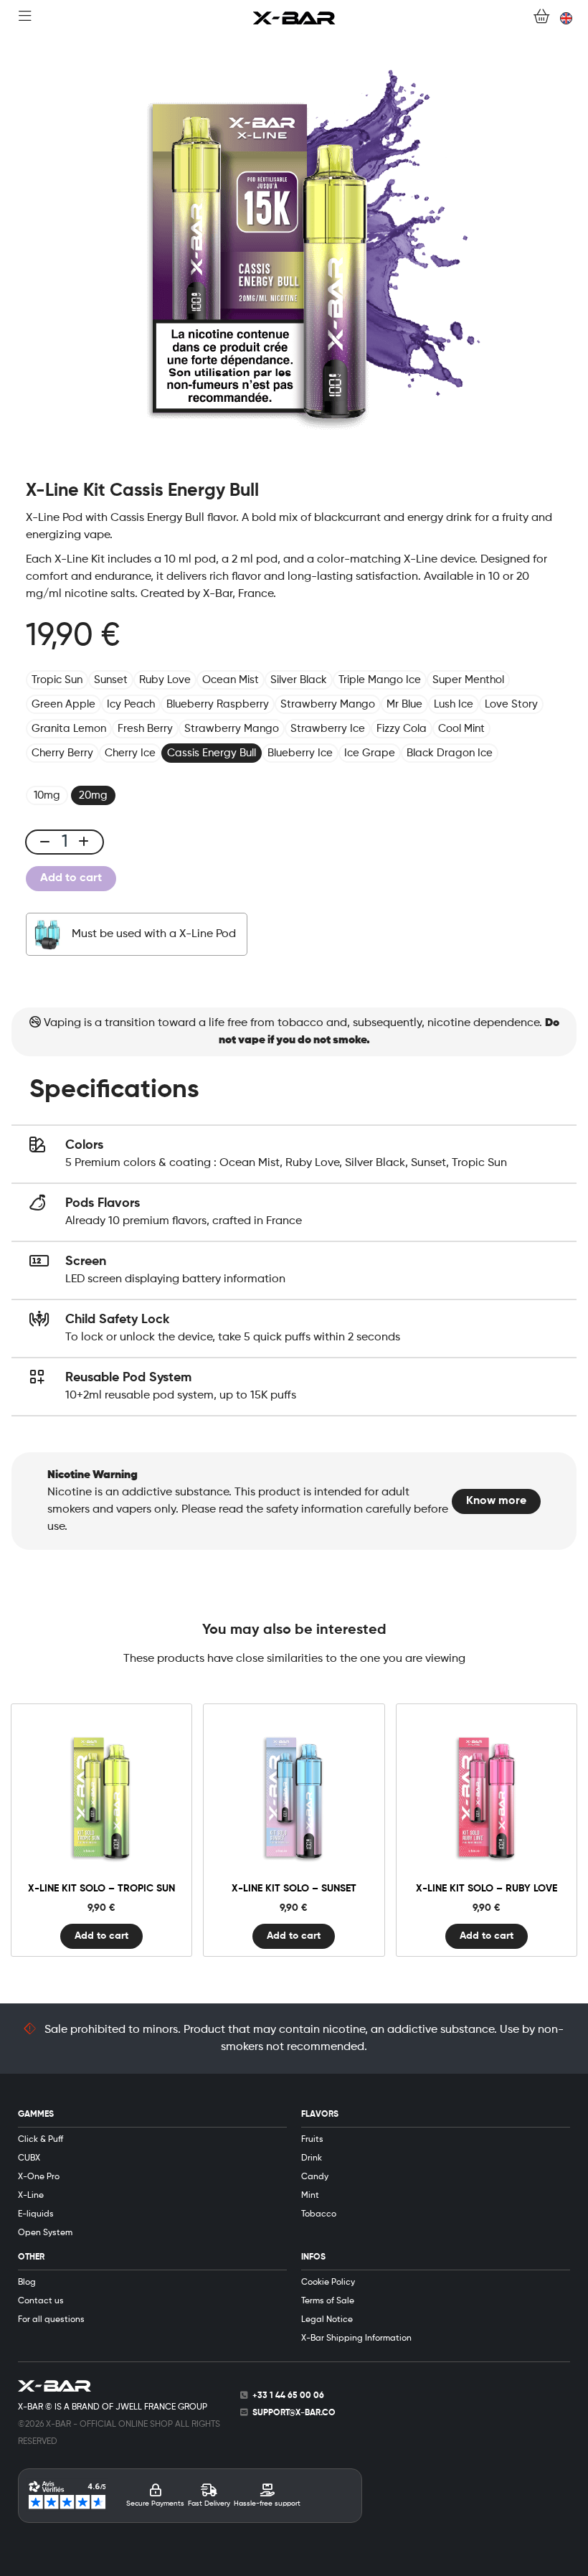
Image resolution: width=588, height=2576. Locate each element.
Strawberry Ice (328, 729)
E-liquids (36, 2214)
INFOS (313, 2257)
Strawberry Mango (328, 704)
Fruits (312, 2140)
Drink (312, 2158)
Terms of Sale (328, 2301)
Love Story (511, 704)
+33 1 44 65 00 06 (288, 2396)
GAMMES (36, 2115)
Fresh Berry (145, 729)
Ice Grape (370, 753)
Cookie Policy (328, 2283)
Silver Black (299, 680)
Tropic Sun (57, 680)
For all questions (51, 2320)
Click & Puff (41, 2140)
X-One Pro (39, 2177)
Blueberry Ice (300, 753)
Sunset (111, 680)
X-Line (31, 2196)
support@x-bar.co (294, 2413)
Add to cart (71, 878)
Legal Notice (327, 2320)
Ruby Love (165, 680)
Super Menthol (468, 680)
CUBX (29, 2158)
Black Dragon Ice (450, 753)
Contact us (41, 2301)
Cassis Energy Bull (212, 753)
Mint (310, 2196)
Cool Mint (461, 729)
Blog (27, 2283)
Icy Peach (131, 704)
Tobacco (319, 2214)
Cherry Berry (62, 753)
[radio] (47, 795)
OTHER (31, 2257)
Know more (496, 1501)
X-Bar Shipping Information (356, 2338)
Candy (315, 2177)
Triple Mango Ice (380, 680)
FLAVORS (320, 2115)
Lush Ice (454, 704)
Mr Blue (404, 704)
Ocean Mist (231, 680)
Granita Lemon (69, 729)
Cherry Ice (130, 753)
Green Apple (63, 704)
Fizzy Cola (402, 729)
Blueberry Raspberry (218, 704)
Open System (45, 2233)
